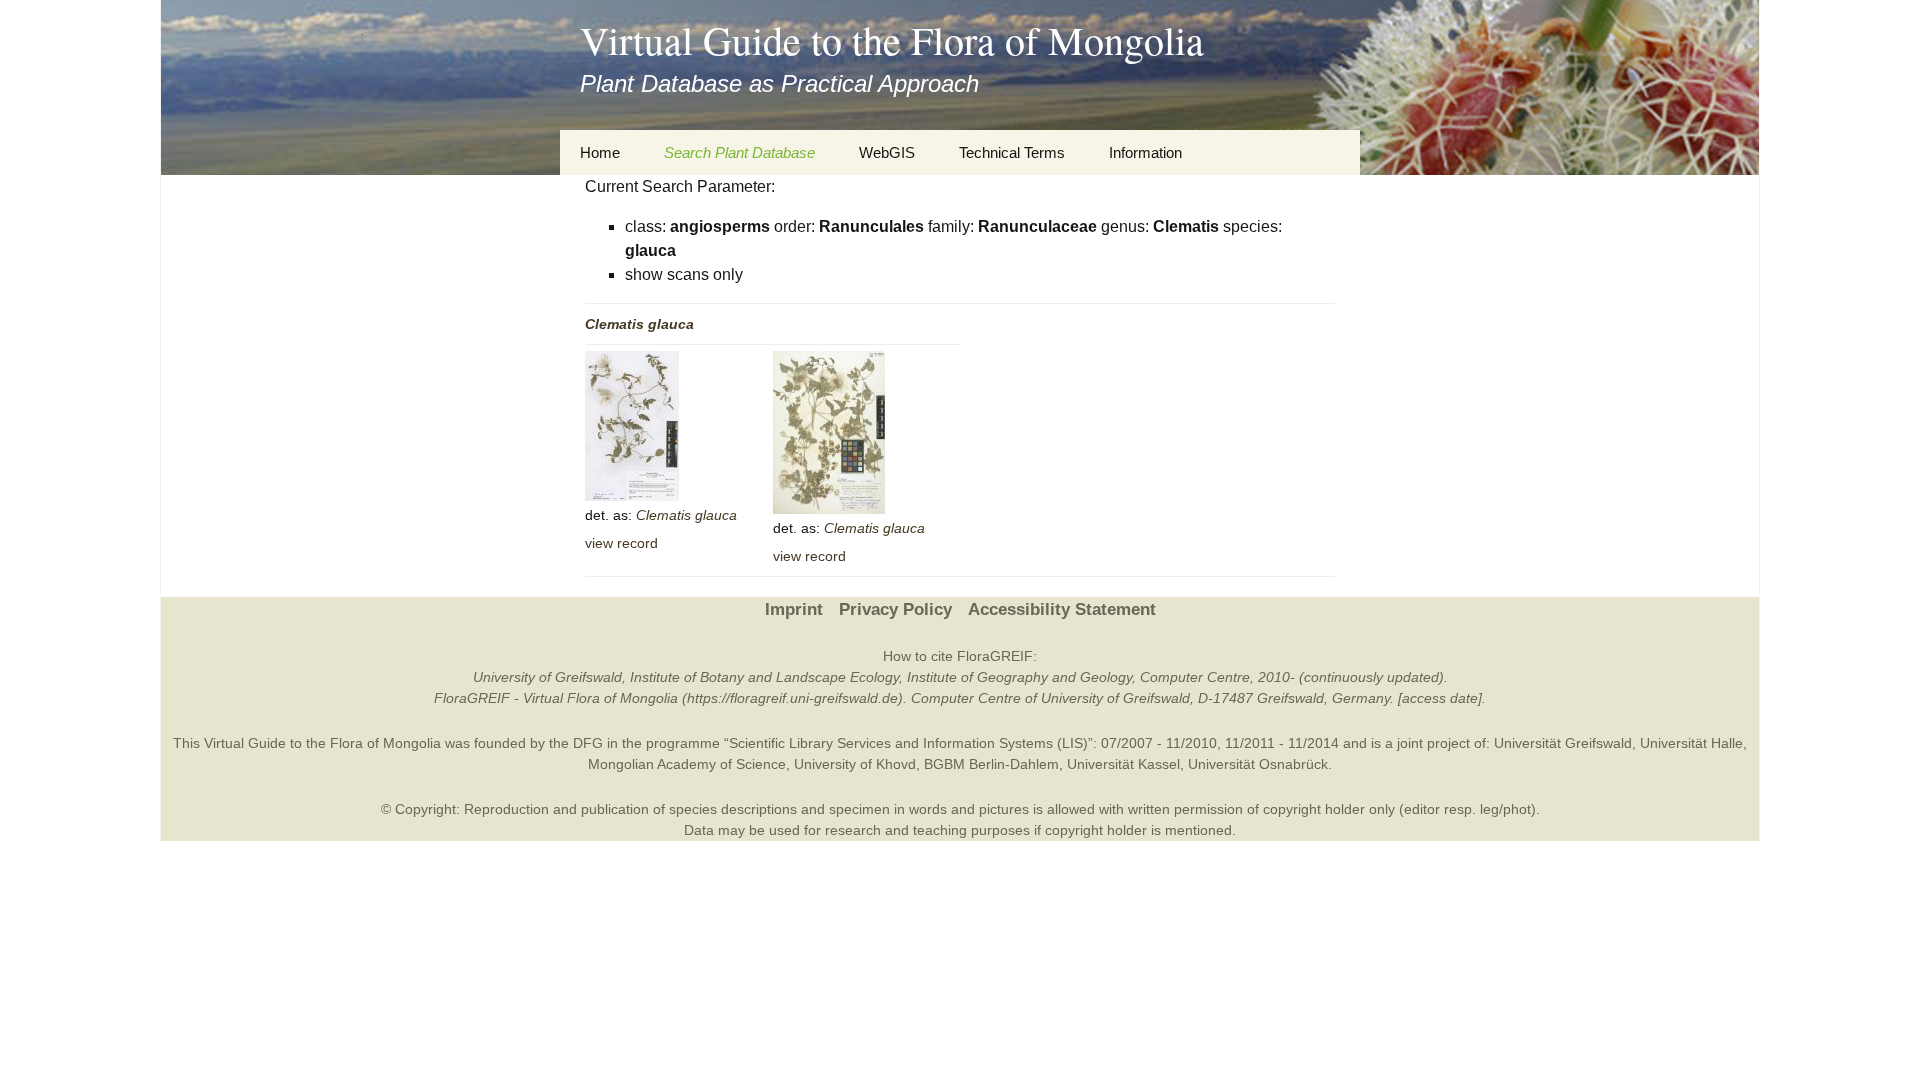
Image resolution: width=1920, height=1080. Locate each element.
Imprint (794, 609)
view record (621, 543)
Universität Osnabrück (1258, 764)
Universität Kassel (1123, 764)
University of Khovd (855, 764)
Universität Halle (1691, 743)
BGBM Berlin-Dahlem (991, 764)
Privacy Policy (895, 609)
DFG (588, 743)
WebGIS (887, 152)
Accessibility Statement (1062, 609)
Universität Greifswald (1563, 743)
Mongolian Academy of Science (687, 764)
